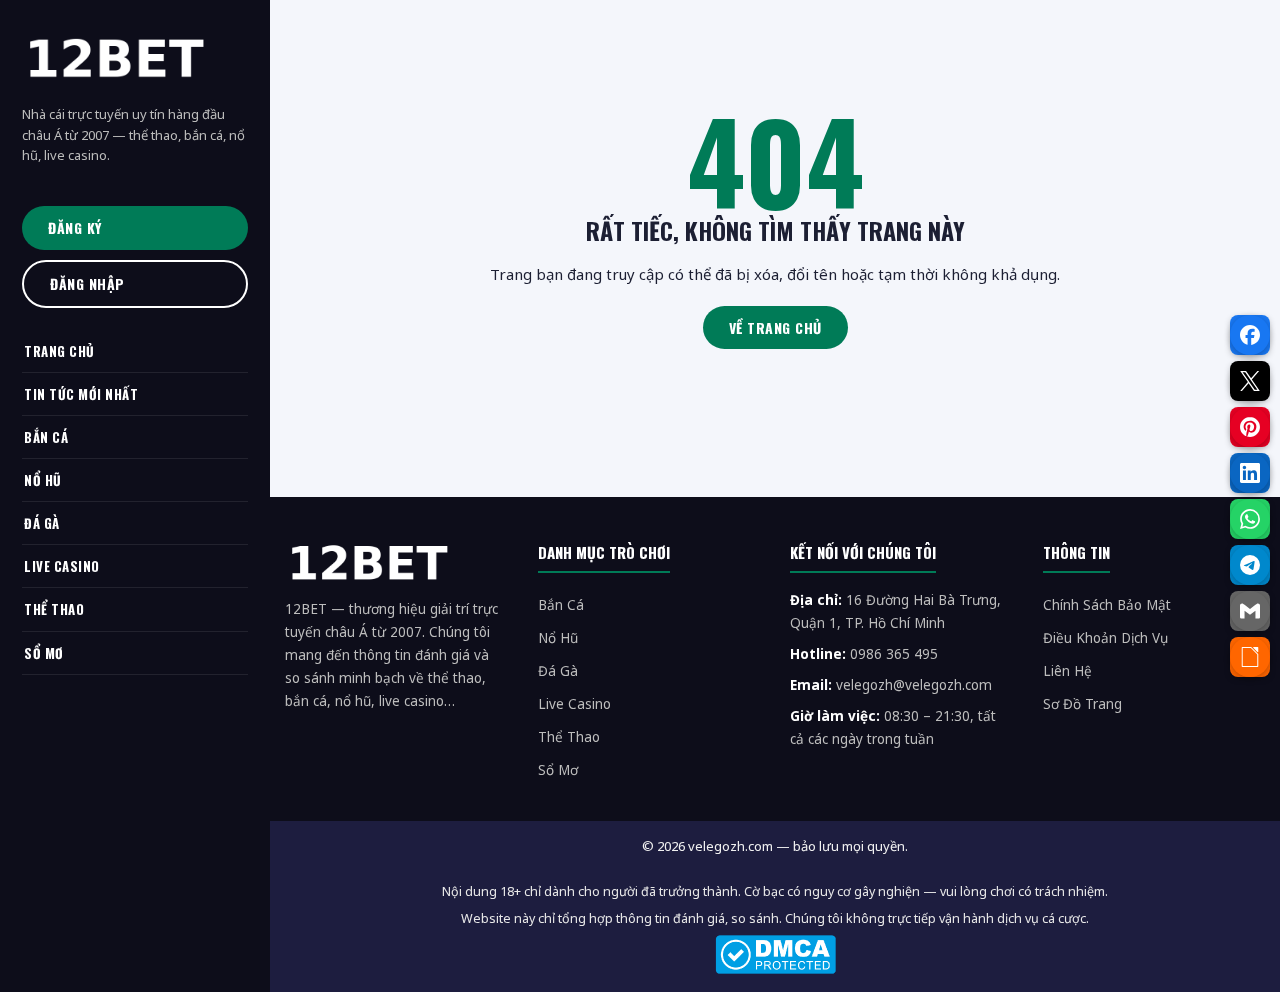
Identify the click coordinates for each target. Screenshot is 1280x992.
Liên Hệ (1067, 671)
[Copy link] (1250, 657)
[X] (1250, 381)
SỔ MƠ (44, 653)
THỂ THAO (54, 609)
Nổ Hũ (558, 638)
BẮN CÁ (46, 437)
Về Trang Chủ (775, 327)
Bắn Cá (561, 605)
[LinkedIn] (1250, 473)
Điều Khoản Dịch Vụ (1105, 638)
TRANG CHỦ (59, 351)
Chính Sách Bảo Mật (1107, 605)
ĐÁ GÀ (42, 523)
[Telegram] (1250, 565)
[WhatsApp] (1250, 519)
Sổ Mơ (558, 770)
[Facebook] (1250, 335)
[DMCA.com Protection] (775, 954)
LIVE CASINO (62, 566)
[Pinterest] (1250, 427)
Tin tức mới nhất (81, 394)
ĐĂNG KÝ (75, 227)
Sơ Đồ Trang (1082, 704)
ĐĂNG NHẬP (87, 283)
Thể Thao (569, 737)
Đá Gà (558, 671)
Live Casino (574, 704)
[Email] (1250, 611)
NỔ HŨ (43, 480)
